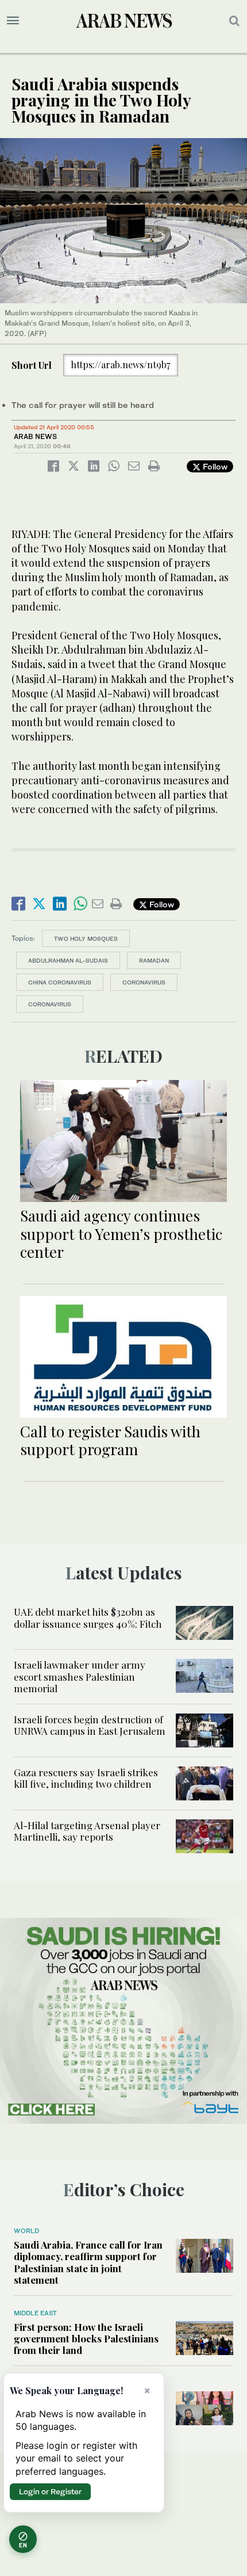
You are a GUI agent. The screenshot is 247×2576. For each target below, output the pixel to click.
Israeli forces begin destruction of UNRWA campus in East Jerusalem (90, 1725)
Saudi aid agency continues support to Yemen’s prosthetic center (121, 1233)
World (26, 2231)
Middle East (35, 2313)
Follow (214, 466)
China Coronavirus (60, 982)
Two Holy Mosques (86, 938)
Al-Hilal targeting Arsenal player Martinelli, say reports (87, 1831)
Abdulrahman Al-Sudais (68, 960)
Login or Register (50, 2491)
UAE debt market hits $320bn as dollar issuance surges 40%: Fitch (89, 1617)
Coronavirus (144, 982)
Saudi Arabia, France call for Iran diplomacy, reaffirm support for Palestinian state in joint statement (88, 2262)
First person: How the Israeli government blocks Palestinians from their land (86, 2339)
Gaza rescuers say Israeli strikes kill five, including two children (86, 1778)
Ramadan (154, 960)
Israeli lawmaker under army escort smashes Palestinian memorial (80, 1676)
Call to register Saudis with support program (110, 1440)
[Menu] (13, 21)
